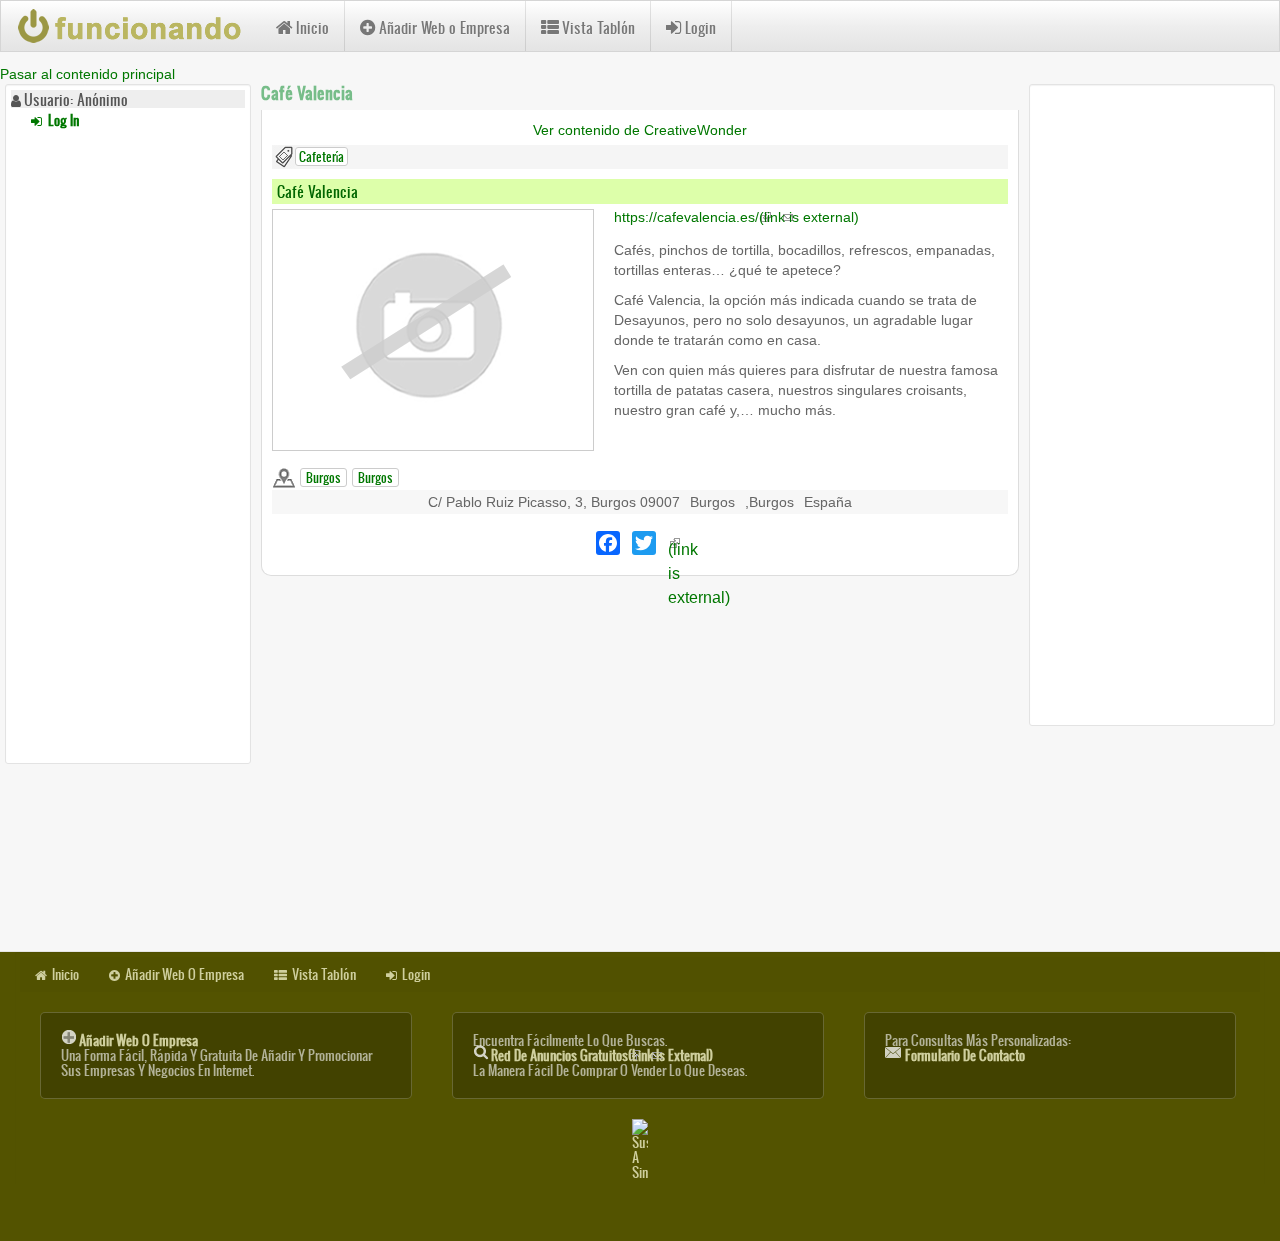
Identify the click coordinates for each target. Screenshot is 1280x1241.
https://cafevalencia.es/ (736, 217)
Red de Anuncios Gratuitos (602, 1055)
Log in (62, 120)
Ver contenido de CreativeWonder (640, 130)
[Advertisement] (128, 443)
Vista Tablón (598, 27)
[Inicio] (138, 26)
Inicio (312, 27)
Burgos (323, 477)
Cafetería (321, 156)
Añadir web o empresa (138, 1040)
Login (700, 27)
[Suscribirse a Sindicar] (640, 1149)
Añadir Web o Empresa (444, 27)
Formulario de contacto (965, 1055)
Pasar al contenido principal (87, 74)
